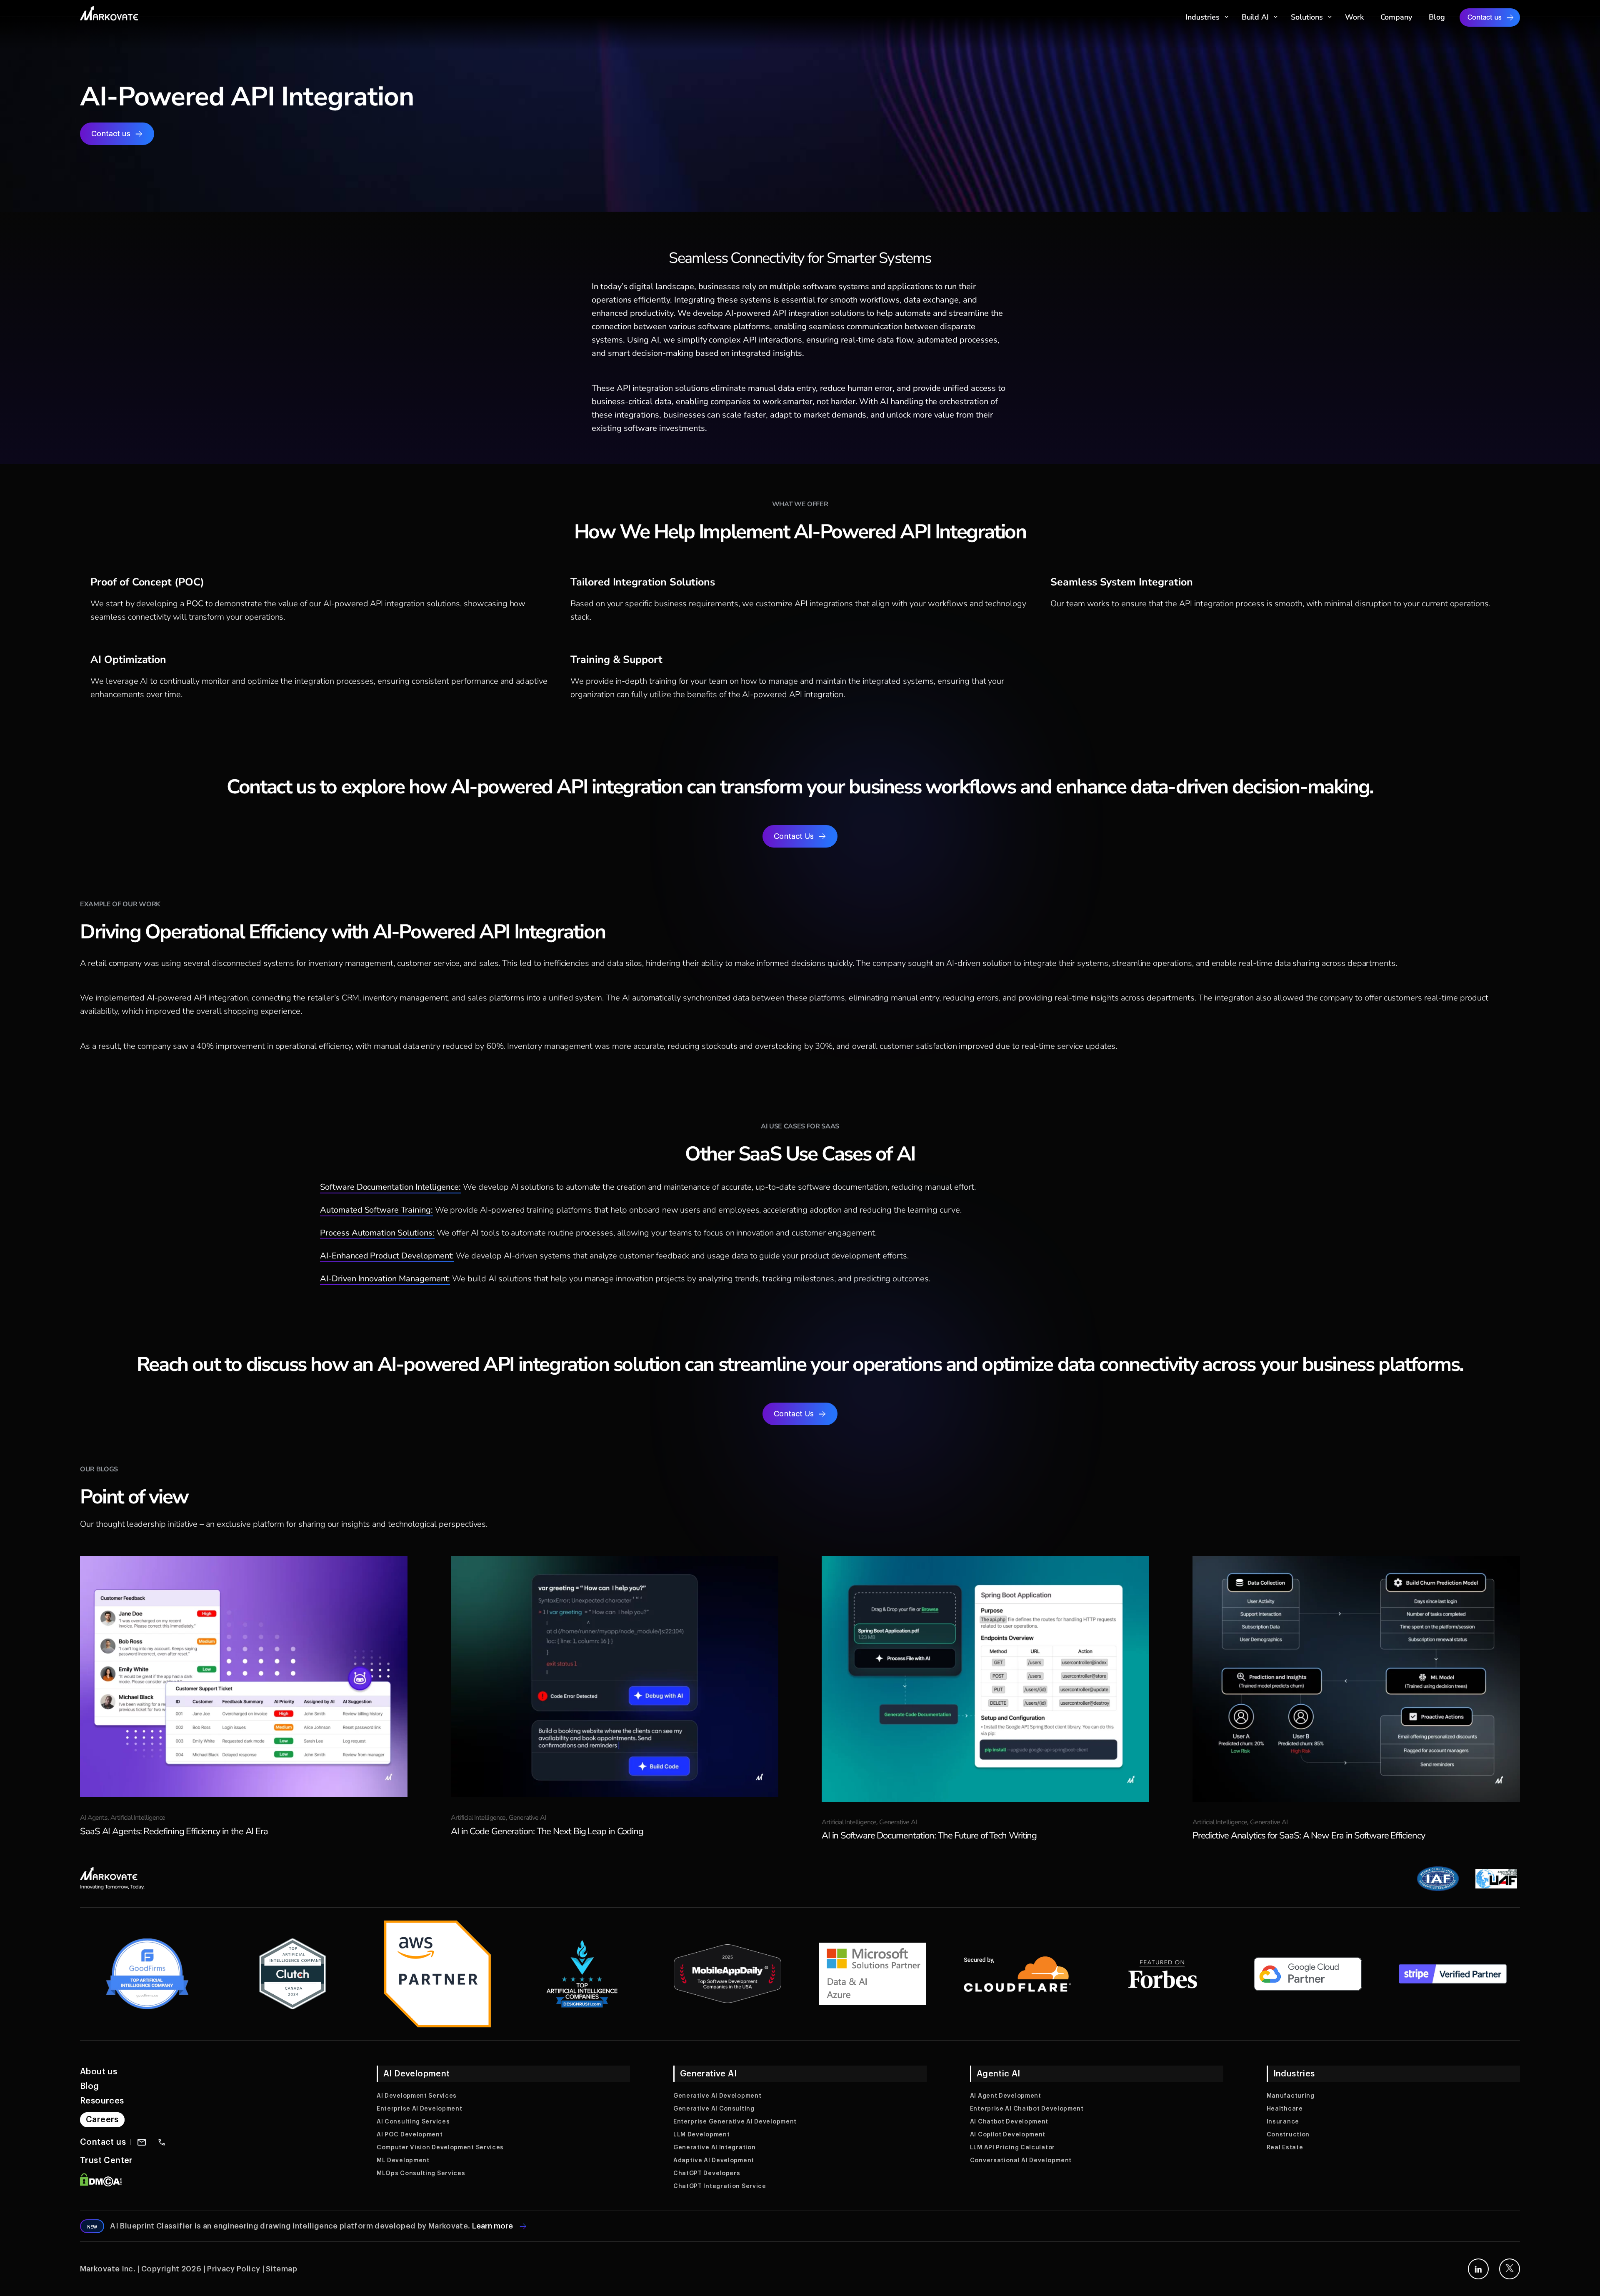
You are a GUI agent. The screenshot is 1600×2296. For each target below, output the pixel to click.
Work (1354, 17)
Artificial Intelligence (138, 1818)
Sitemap (281, 2269)
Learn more (493, 2226)
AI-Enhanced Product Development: (387, 1256)
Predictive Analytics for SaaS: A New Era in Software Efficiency (1309, 1836)
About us (99, 2072)
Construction (1288, 2135)
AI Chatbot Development (1009, 2122)
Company (1396, 17)
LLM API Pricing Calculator (1012, 2148)
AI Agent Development (1006, 2096)
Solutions (1307, 17)
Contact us (1485, 18)
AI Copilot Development (1008, 2135)
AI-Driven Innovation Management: (385, 1279)
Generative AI (527, 1818)
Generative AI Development (717, 2096)
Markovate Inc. (108, 2269)
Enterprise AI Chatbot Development (1027, 2109)
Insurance (1283, 2122)
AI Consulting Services (413, 2122)
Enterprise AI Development (420, 2109)
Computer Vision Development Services (440, 2148)
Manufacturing (1291, 2096)
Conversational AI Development (1021, 2161)
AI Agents (94, 1818)
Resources (102, 2101)
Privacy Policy (234, 2269)
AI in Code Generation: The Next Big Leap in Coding (547, 1831)
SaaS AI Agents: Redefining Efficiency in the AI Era (174, 1831)
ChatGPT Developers (707, 2173)
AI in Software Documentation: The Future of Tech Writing (929, 1836)
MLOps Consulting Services (421, 2173)
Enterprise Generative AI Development (735, 2122)
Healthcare (1285, 2109)
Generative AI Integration (715, 2148)
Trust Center (106, 2161)
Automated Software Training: (376, 1210)
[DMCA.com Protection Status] (101, 2185)
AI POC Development (410, 2135)
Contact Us (794, 836)
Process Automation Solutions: (377, 1233)
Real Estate (1285, 2148)
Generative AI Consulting (714, 2109)
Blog (1437, 17)
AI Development (417, 2074)
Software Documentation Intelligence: (390, 1187)
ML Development (403, 2161)
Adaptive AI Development (714, 2161)
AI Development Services (417, 2096)
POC (196, 604)
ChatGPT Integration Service (720, 2186)
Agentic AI (999, 2074)
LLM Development (702, 2135)
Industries (1202, 17)
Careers (102, 2120)
